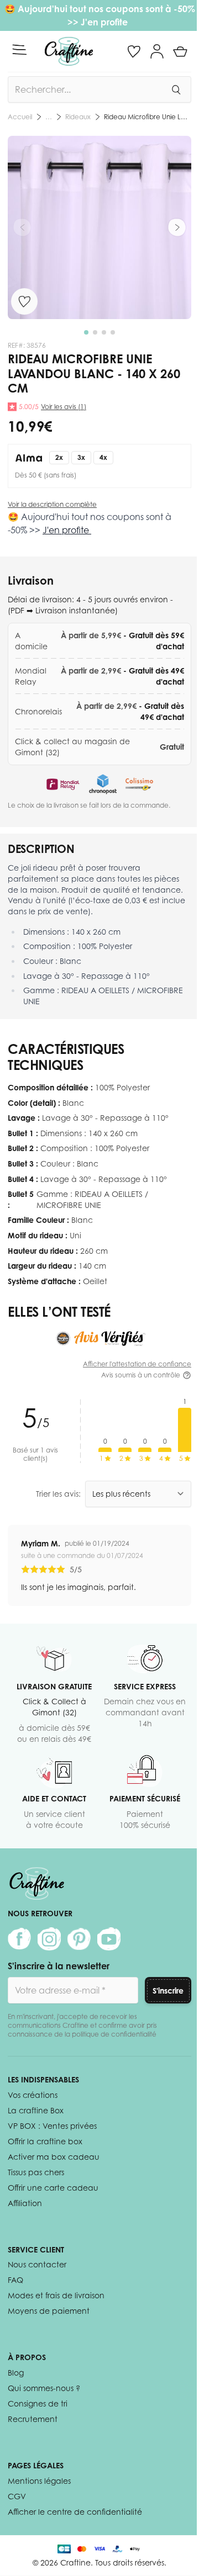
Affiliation (25, 2203)
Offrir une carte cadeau (53, 2188)
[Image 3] (104, 332)
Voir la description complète (52, 504)
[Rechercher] (176, 89)
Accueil (20, 117)
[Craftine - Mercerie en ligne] (69, 51)
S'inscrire (168, 1991)
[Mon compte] (157, 51)
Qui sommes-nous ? (44, 2388)
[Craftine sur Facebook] (19, 1939)
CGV (17, 2496)
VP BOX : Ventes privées (52, 2126)
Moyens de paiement (49, 2311)
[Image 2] (95, 332)
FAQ (15, 2280)
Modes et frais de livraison (56, 2295)
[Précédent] (22, 227)
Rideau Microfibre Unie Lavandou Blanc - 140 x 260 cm (148, 117)
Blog (16, 2373)
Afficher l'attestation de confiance (137, 1364)
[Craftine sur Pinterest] (79, 1939)
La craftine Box (36, 2110)
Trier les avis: (58, 1494)
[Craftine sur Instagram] (49, 1939)
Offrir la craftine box (45, 2141)
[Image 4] (113, 332)
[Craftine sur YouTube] (109, 1939)
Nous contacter (37, 2264)
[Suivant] (177, 227)
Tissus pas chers (36, 2172)
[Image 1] (86, 332)
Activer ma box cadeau (54, 2157)
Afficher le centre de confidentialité (75, 2512)
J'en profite (105, 22)
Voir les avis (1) (64, 407)
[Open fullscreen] (99, 227)
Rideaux (78, 117)
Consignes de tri (38, 2403)
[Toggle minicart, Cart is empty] (180, 51)
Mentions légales (39, 2481)
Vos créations (33, 2095)
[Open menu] (19, 50)
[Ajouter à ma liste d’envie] (24, 301)
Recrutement (33, 2419)
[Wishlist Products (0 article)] (134, 51)
